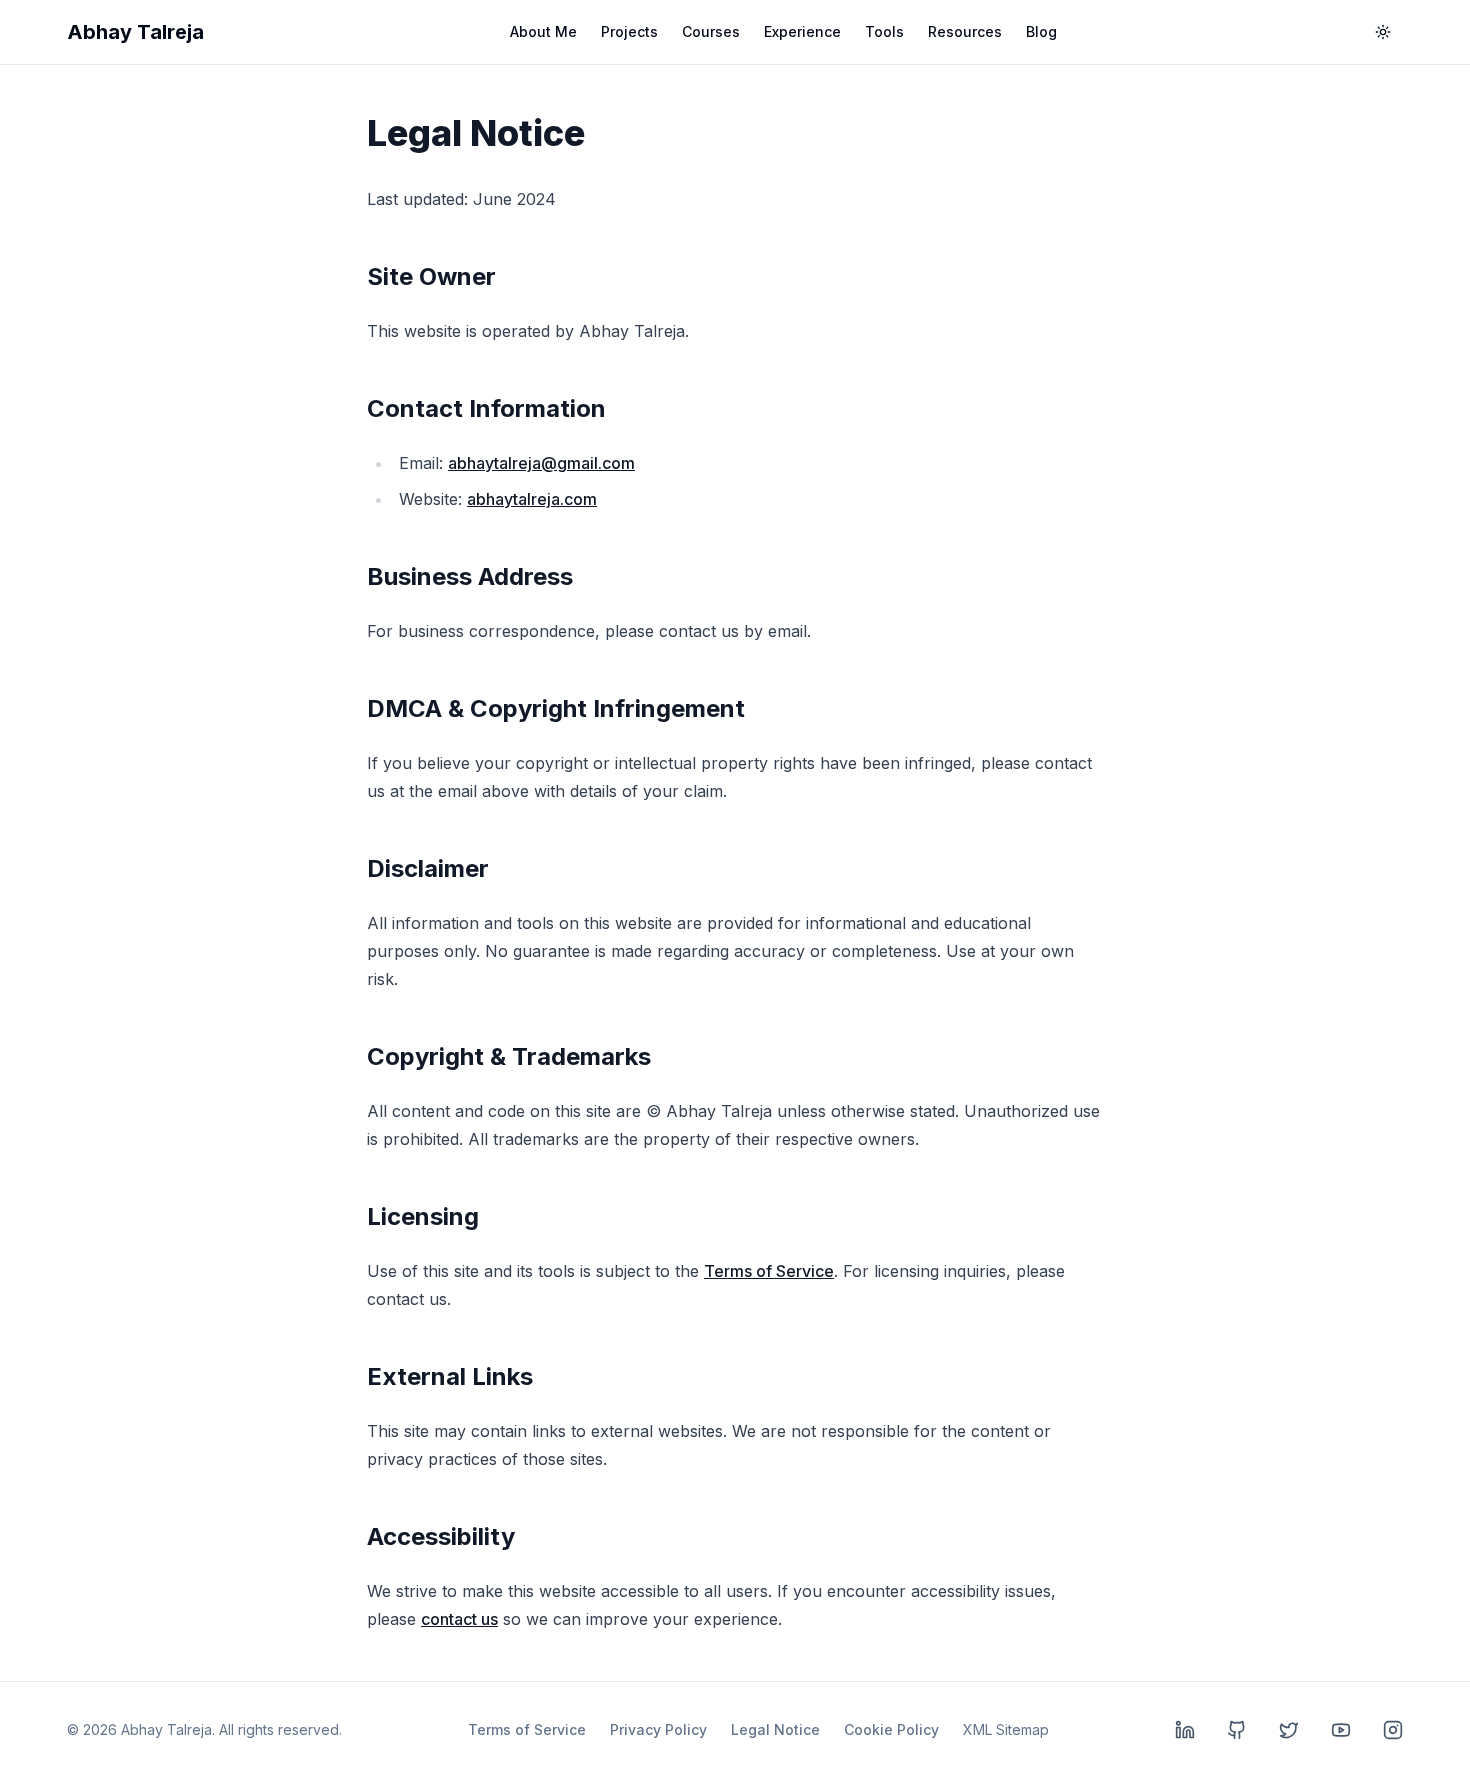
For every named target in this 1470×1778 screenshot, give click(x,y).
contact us (459, 1619)
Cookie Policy (891, 1729)
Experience (802, 31)
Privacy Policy (658, 1729)
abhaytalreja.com (532, 499)
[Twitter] (1289, 1730)
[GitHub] (1237, 1730)
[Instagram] (1393, 1730)
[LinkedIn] (1185, 1730)
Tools (884, 31)
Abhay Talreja (135, 32)
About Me (543, 31)
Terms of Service (769, 1271)
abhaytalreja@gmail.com (541, 463)
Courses (711, 31)
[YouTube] (1341, 1730)
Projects (629, 31)
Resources (965, 31)
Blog (1041, 31)
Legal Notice (775, 1729)
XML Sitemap (1006, 1729)
